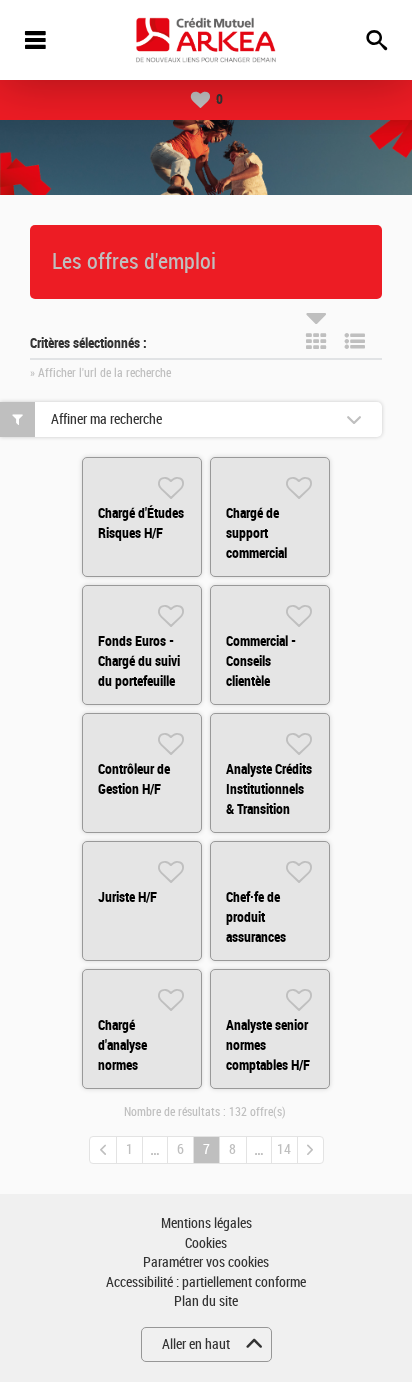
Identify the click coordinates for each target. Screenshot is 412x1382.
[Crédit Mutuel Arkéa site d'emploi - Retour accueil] (206, 40)
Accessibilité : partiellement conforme (206, 1282)
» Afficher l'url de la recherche (100, 373)
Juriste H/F (127, 897)
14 (284, 1149)
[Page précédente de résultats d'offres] (103, 1150)
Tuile (316, 341)
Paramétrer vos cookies (206, 1262)
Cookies (206, 1243)
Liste (355, 341)
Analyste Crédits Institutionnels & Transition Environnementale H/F (274, 809)
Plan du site (206, 1301)
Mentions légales (206, 1223)
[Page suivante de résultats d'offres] (310, 1150)
